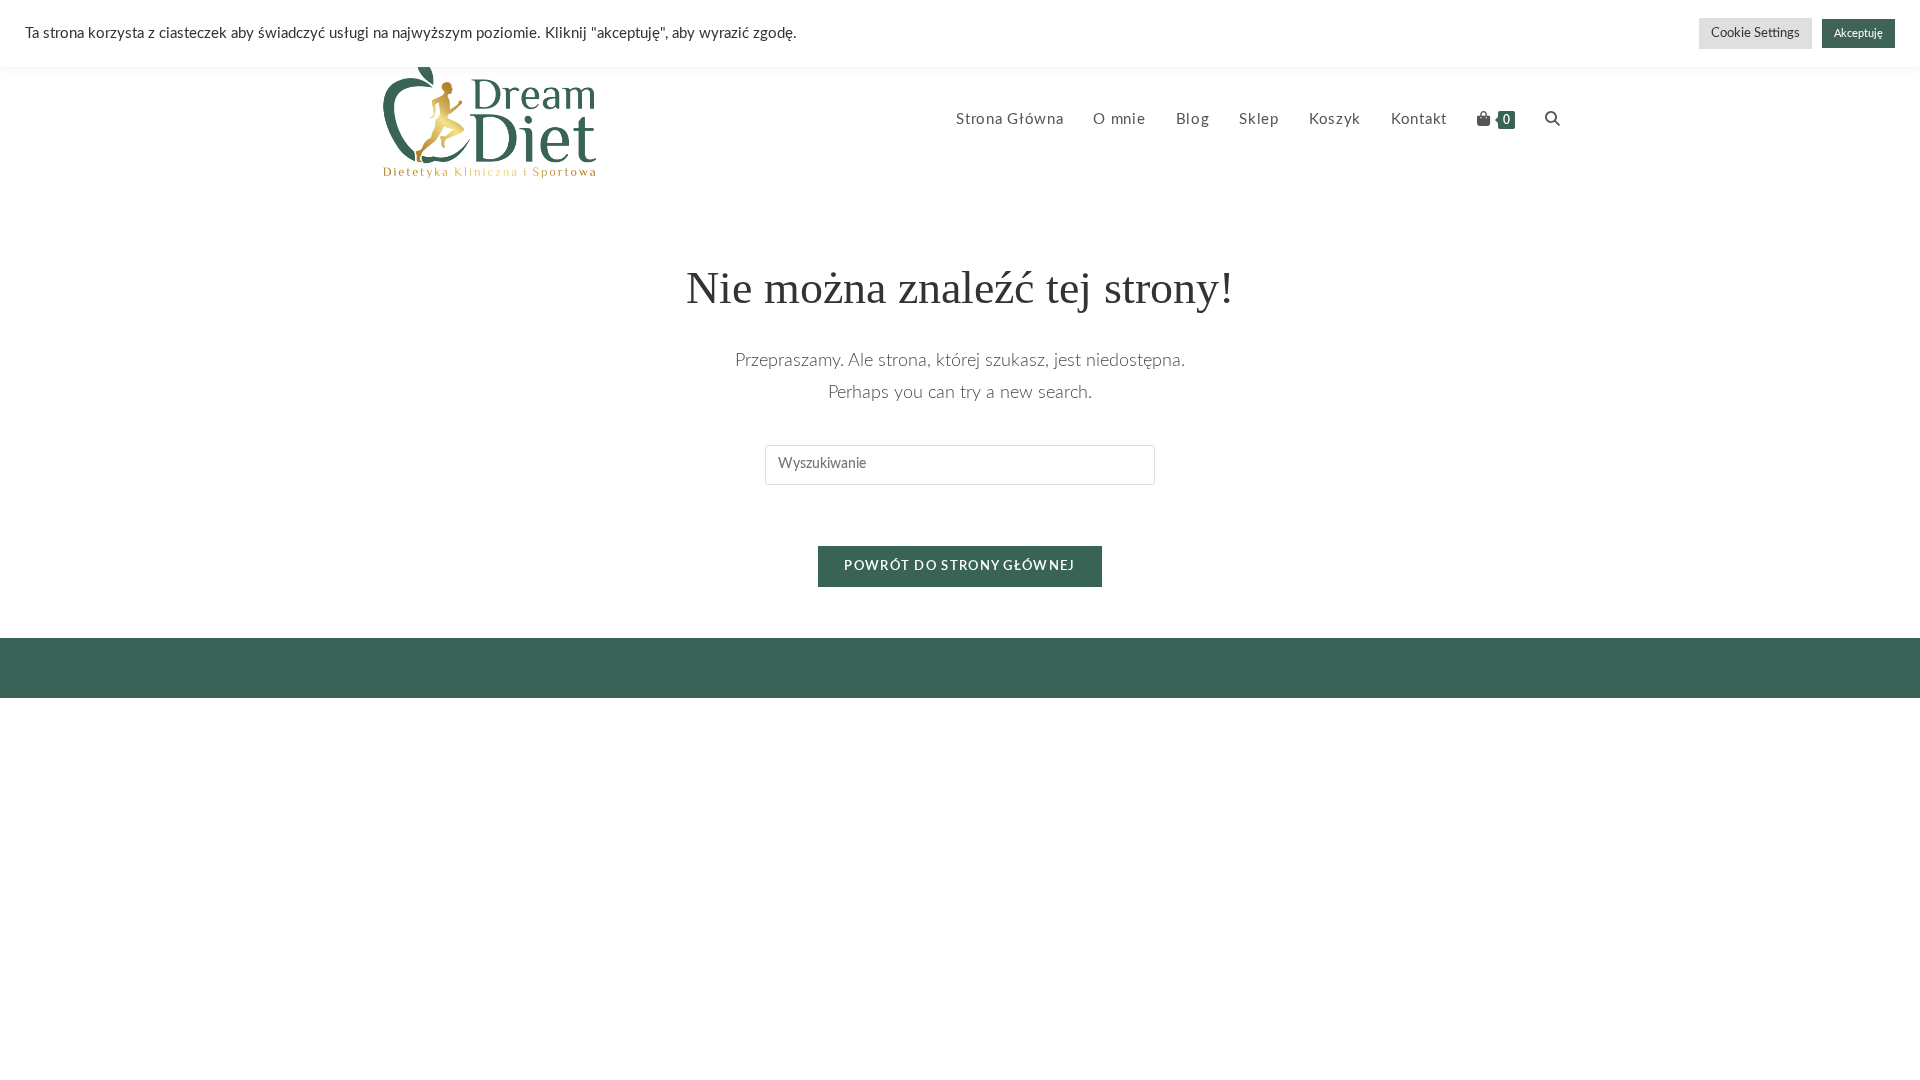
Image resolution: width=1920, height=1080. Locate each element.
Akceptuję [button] (1858, 33)
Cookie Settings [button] (1755, 33)
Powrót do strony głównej (959, 566)
